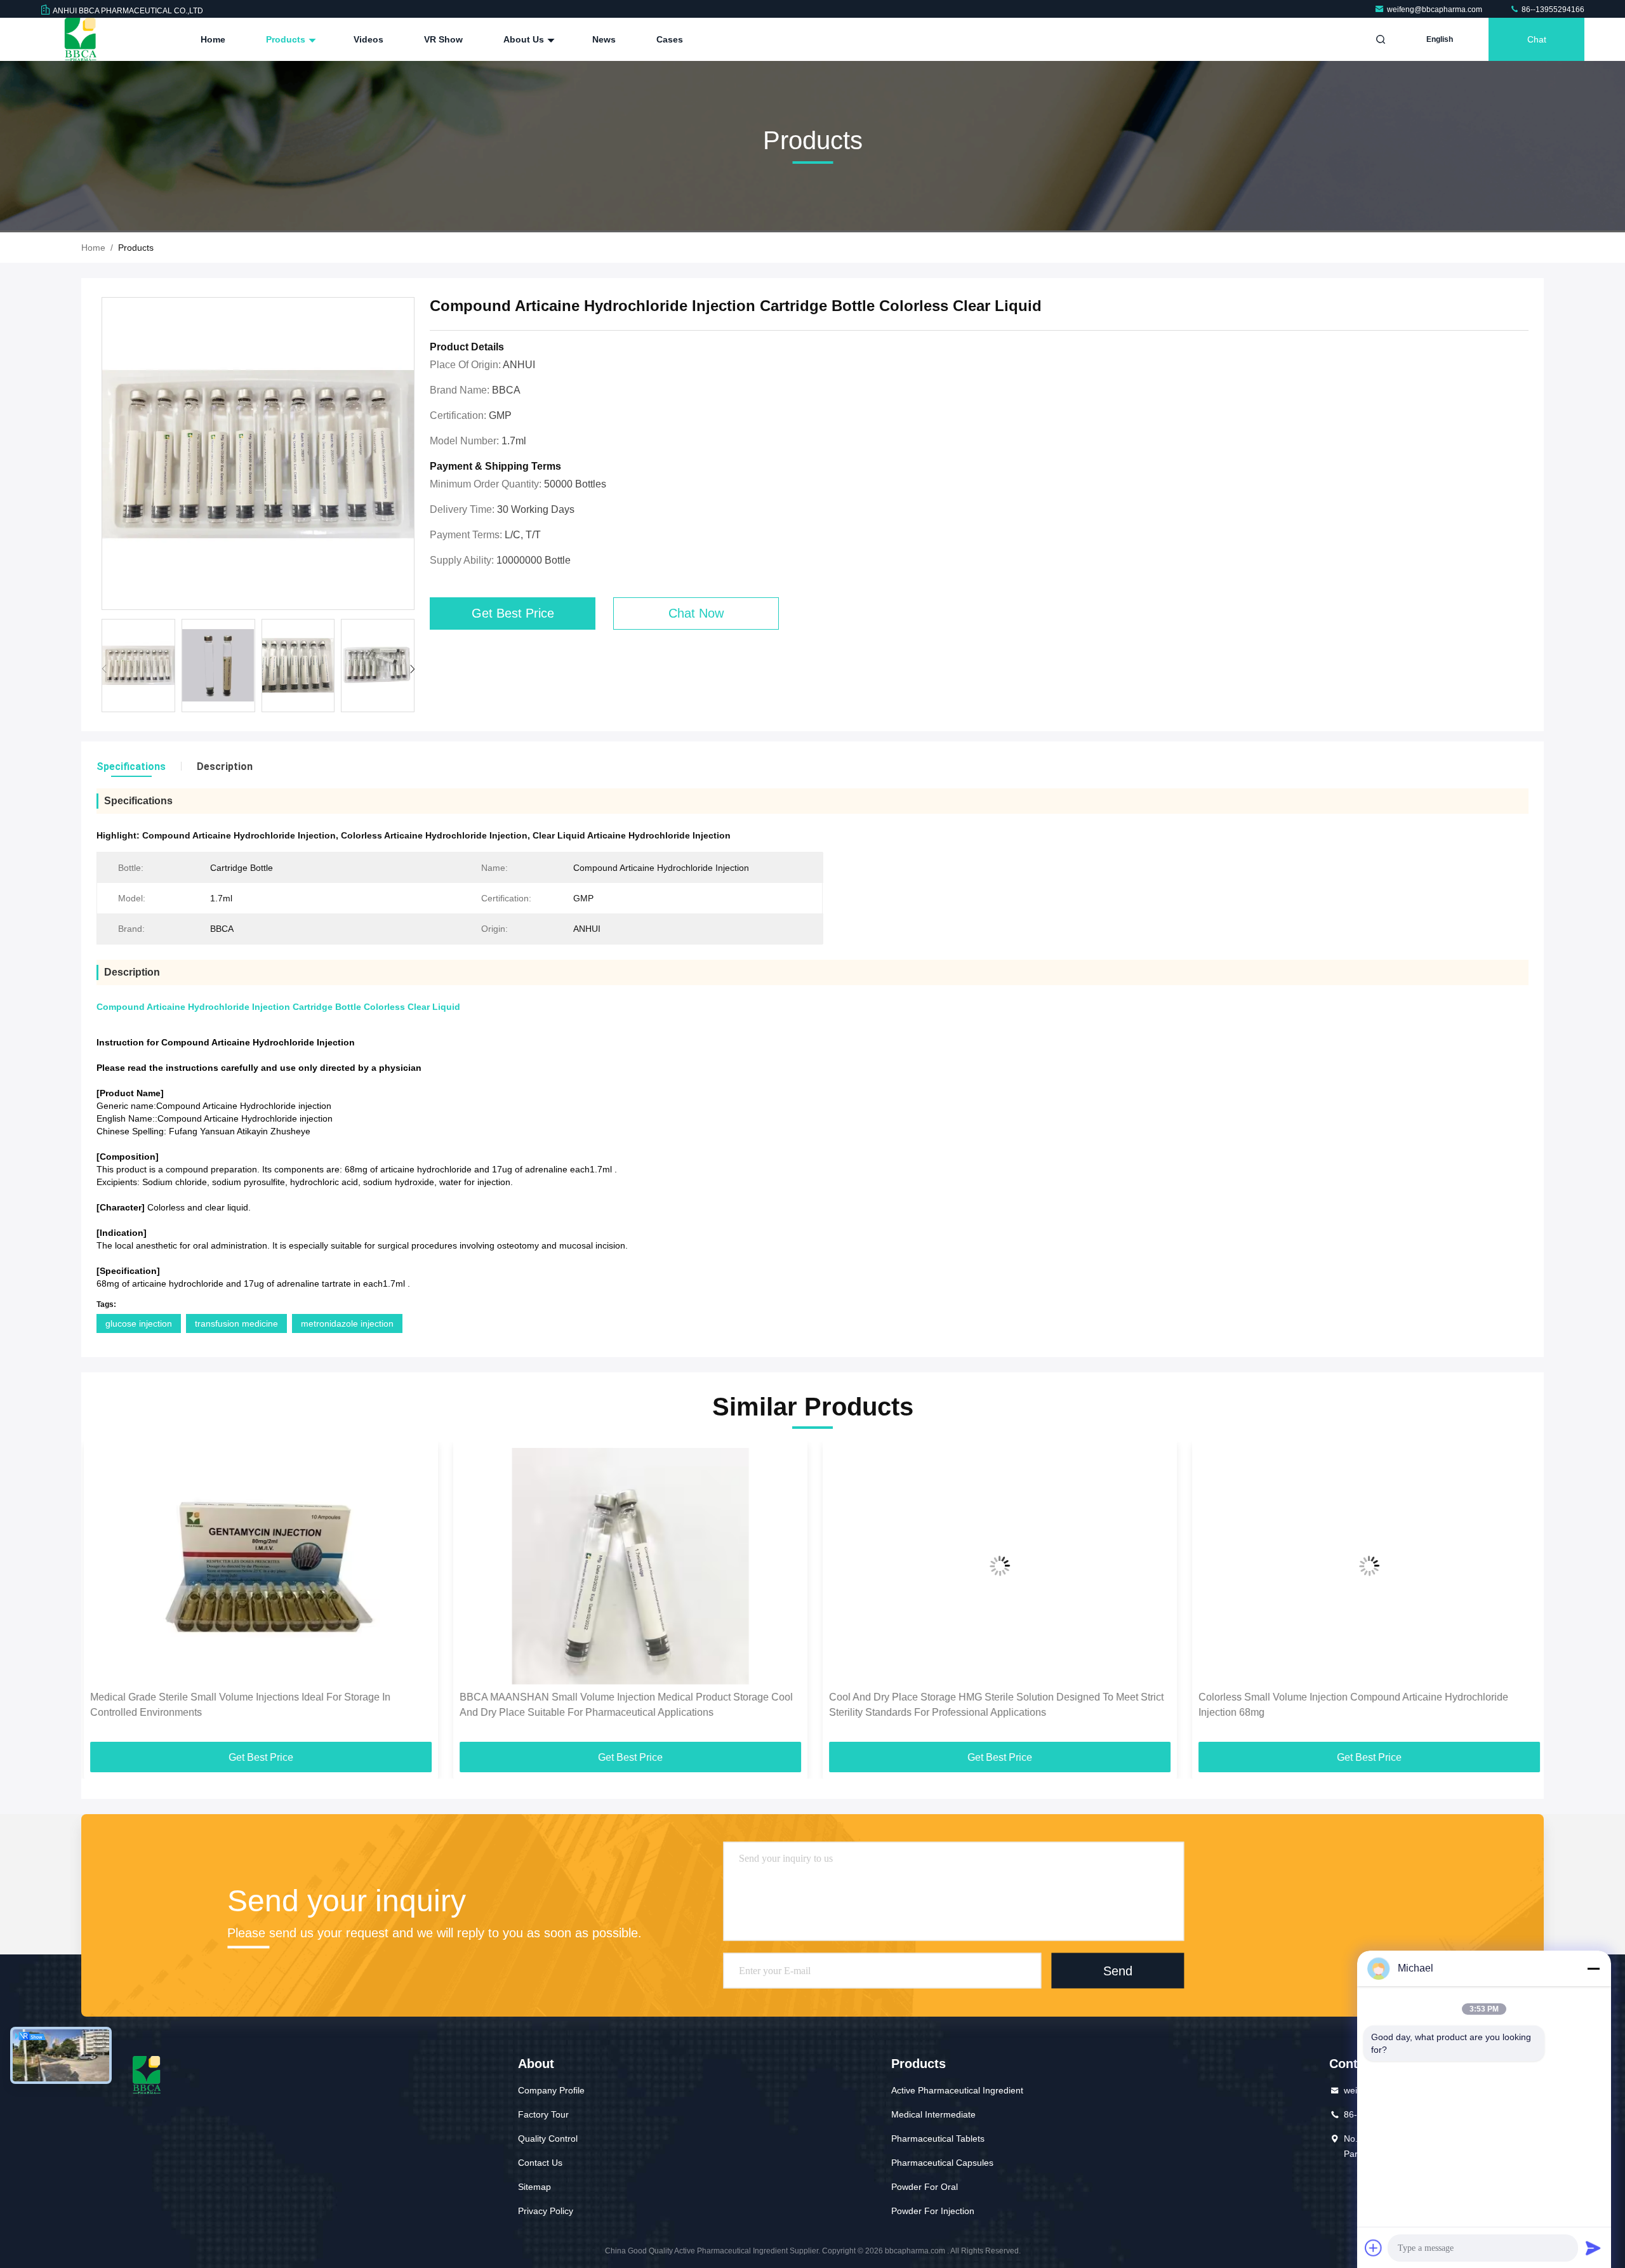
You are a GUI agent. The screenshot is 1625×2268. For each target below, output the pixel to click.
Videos (368, 39)
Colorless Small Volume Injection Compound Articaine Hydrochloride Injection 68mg (1351, 1705)
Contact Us (540, 2163)
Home (213, 39)
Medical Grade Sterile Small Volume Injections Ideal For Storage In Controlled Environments (238, 1705)
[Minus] (1593, 1968)
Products (287, 39)
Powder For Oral (925, 2187)
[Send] (1593, 2248)
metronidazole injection (347, 1323)
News (604, 39)
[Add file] (1374, 2248)
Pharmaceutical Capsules (942, 2163)
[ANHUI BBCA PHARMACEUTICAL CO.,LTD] (81, 39)
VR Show (443, 39)
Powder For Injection (933, 2211)
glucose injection (139, 1323)
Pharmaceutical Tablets (938, 2139)
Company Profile (551, 2090)
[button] (412, 669)
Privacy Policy (546, 2211)
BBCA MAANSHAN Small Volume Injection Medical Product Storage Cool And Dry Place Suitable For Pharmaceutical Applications (624, 1705)
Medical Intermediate (933, 2114)
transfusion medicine (236, 1323)
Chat (1537, 39)
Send (1118, 1971)
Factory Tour (543, 2114)
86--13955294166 (1552, 10)
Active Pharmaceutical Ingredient (957, 2090)
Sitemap (534, 2187)
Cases (670, 39)
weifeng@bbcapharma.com (1436, 10)
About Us (525, 39)
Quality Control (548, 2139)
